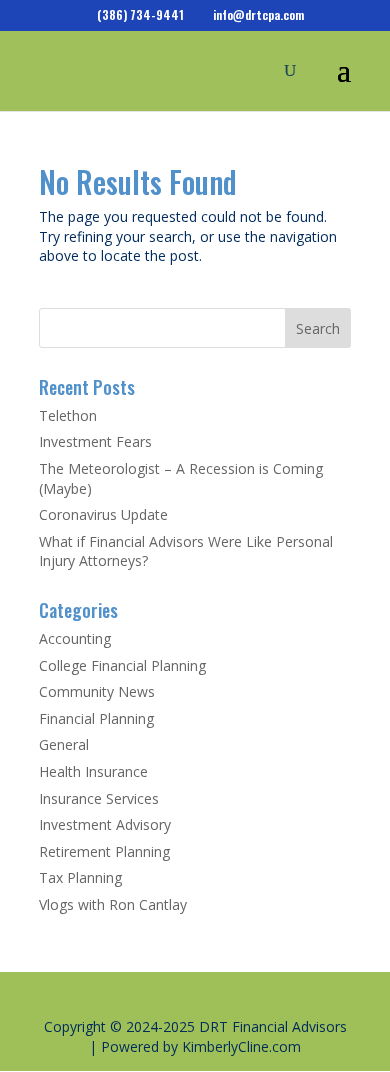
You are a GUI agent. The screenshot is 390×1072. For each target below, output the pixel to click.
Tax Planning (80, 877)
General (64, 744)
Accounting (75, 638)
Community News (97, 691)
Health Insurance (93, 771)
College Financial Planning (122, 665)
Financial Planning (96, 718)
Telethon (68, 415)
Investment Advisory (105, 824)
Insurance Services (99, 798)
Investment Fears (95, 441)
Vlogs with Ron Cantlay (113, 904)
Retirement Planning (104, 851)
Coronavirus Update (103, 514)
